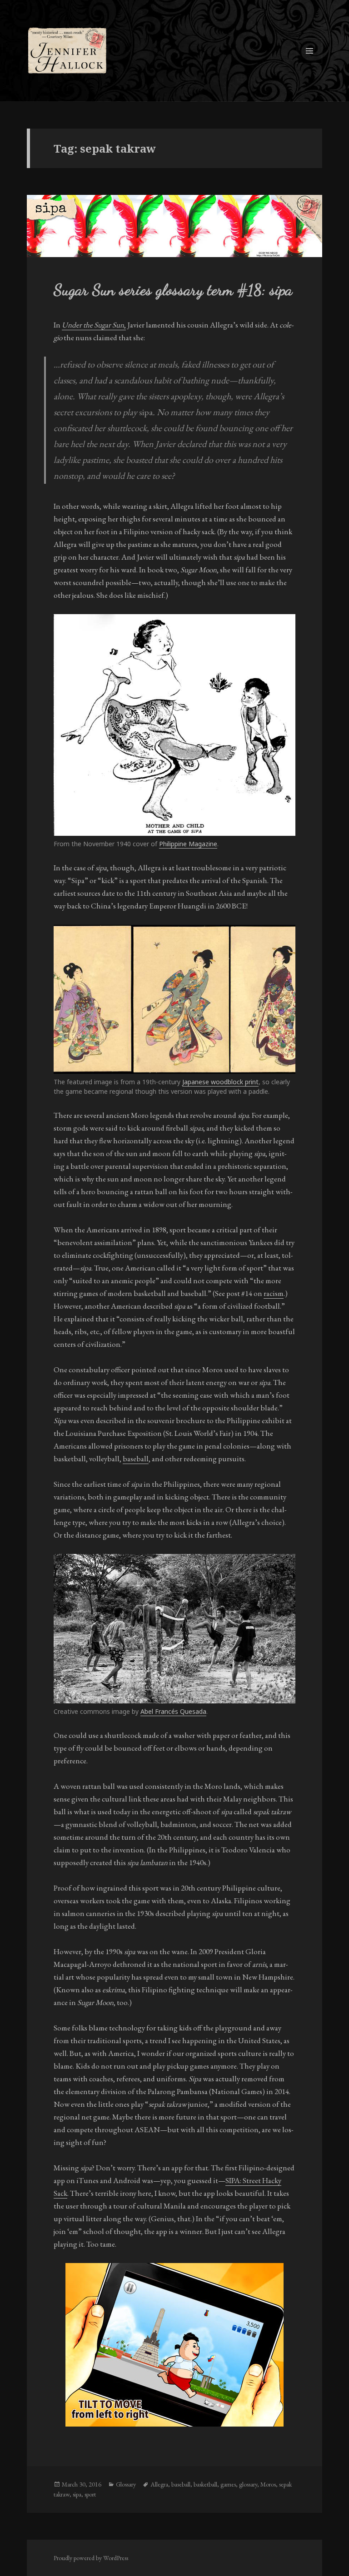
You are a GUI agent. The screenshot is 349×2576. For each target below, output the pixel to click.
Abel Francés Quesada (173, 1711)
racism (274, 1293)
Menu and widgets (310, 63)
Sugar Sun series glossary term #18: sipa (173, 290)
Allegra (159, 2484)
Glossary (126, 2484)
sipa (77, 2494)
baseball (136, 1459)
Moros (268, 2484)
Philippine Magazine (188, 844)
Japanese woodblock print (220, 1082)
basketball (205, 2484)
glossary (248, 2484)
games (228, 2484)
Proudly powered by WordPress (91, 2558)
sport (90, 2494)
